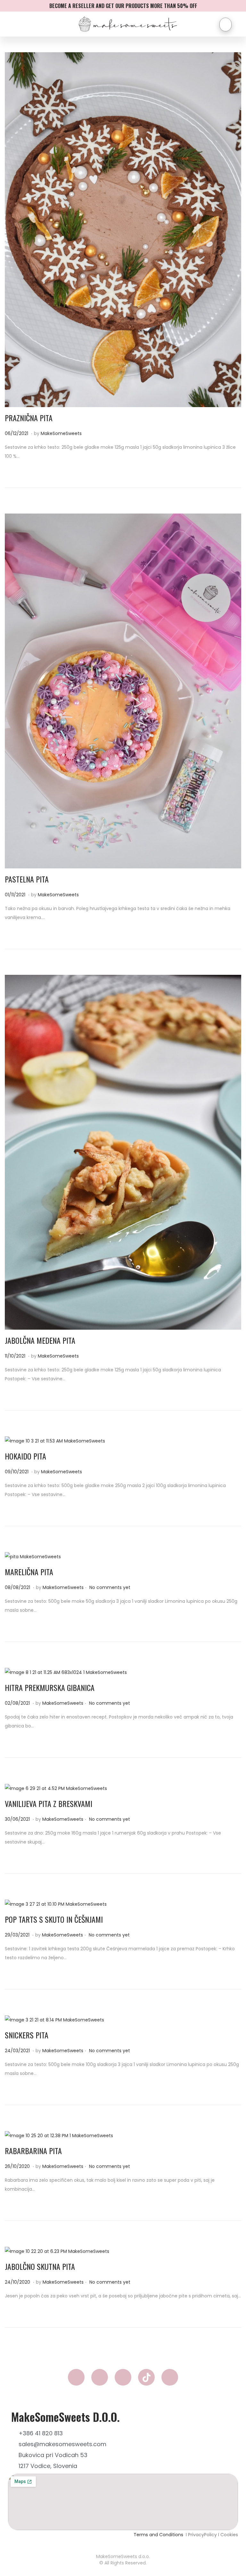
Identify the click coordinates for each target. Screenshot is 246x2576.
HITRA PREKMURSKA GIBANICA (50, 1687)
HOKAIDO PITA (25, 1456)
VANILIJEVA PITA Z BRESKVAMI (49, 1803)
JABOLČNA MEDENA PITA (40, 1340)
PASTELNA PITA (27, 879)
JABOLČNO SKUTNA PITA (40, 2266)
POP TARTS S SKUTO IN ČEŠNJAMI (54, 1919)
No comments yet (110, 1587)
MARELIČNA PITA (29, 1572)
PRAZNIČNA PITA (29, 418)
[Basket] (225, 25)
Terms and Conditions (159, 2535)
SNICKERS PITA (27, 2035)
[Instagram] (100, 2377)
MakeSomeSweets (61, 433)
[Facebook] (76, 2377)
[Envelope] (123, 2377)
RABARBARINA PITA (33, 2151)
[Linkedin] (170, 2377)
